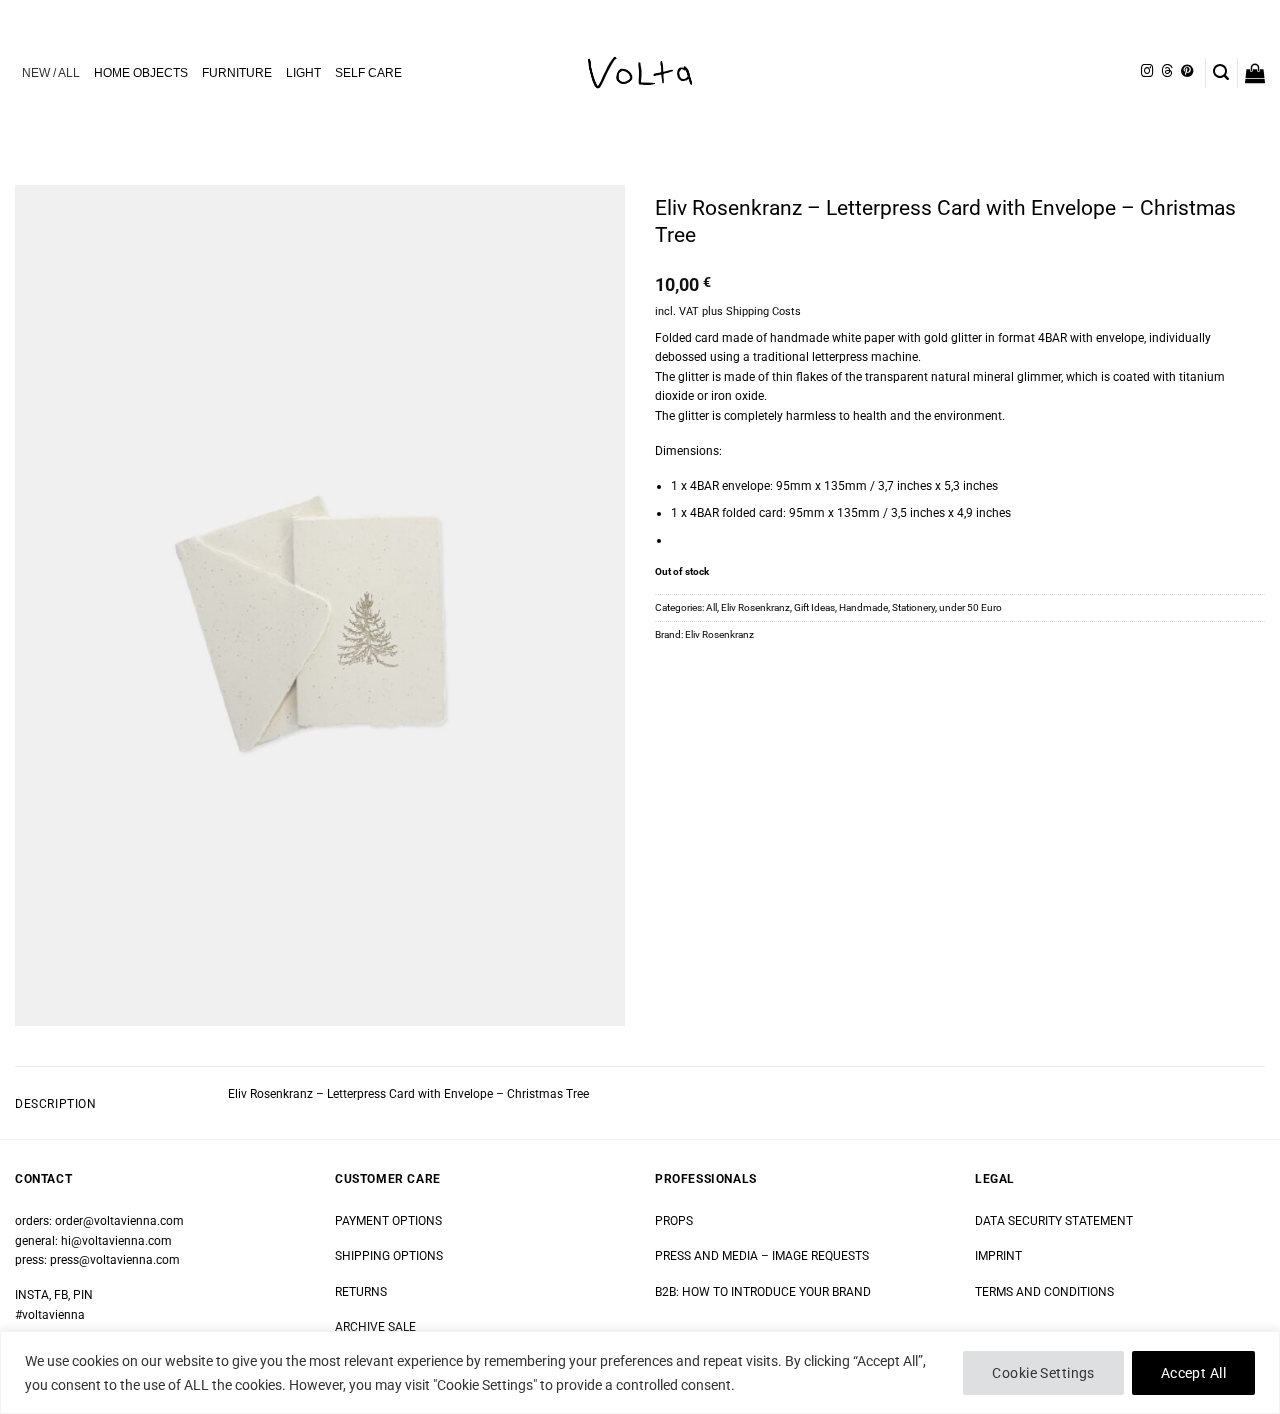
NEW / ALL (51, 73)
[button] (1221, 72)
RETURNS (361, 1292)
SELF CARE (368, 73)
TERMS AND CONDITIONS (1044, 1292)
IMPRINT (998, 1256)
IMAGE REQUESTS (819, 1256)
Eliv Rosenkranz (755, 607)
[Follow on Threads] (1167, 72)
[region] (640, 1372)
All (711, 607)
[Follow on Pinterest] (1187, 72)
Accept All (1193, 1373)
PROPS (674, 1221)
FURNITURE (237, 73)
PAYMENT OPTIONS (388, 1221)
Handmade (863, 607)
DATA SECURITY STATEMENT (1054, 1221)
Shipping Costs (763, 311)
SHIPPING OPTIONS (389, 1256)
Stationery (913, 607)
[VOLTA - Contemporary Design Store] (640, 73)
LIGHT (303, 73)
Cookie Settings (1043, 1373)
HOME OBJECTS (141, 73)
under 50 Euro (970, 607)
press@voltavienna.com (115, 1260)
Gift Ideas (814, 607)
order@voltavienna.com (119, 1221)
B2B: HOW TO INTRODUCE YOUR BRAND (763, 1292)
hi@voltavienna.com (116, 1241)
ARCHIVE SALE (375, 1327)
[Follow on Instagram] (1147, 72)
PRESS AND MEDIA (706, 1256)
